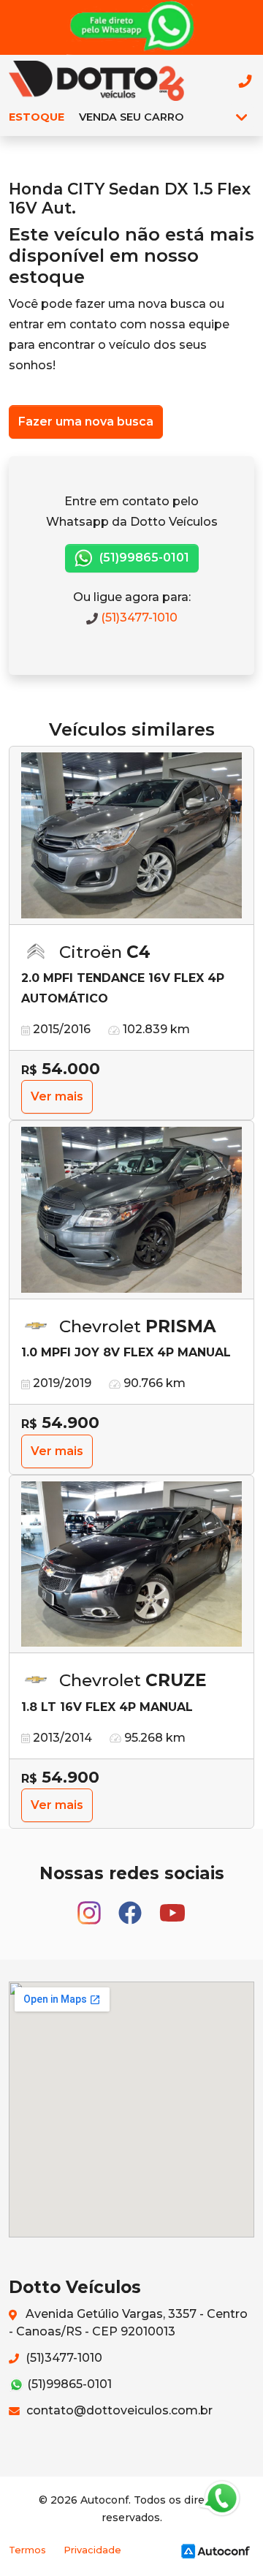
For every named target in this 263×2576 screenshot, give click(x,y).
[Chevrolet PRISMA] (131, 1210)
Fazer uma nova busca (86, 422)
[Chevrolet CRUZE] (131, 1565)
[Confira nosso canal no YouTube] (172, 1907)
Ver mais (57, 1096)
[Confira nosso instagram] (91, 1907)
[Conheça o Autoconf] (216, 2550)
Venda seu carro (131, 117)
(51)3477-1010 (138, 617)
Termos (27, 2550)
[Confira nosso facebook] (131, 1907)
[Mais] (241, 117)
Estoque (37, 117)
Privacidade (92, 2550)
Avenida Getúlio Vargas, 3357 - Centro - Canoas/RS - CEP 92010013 (128, 2323)
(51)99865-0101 (143, 558)
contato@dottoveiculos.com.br (118, 2410)
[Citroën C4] (131, 836)
